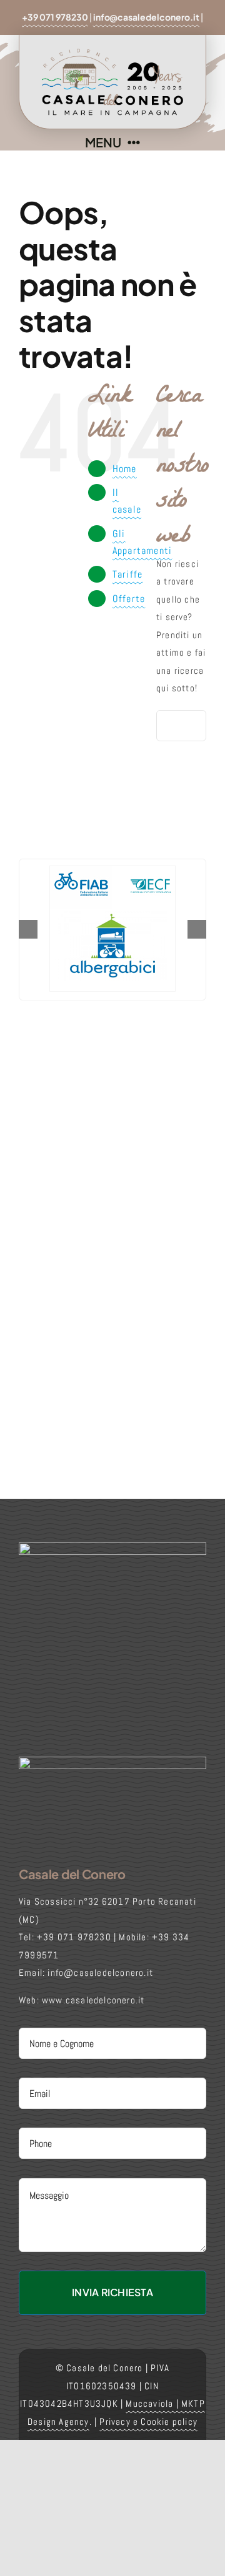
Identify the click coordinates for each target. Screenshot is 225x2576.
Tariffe (127, 574)
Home (125, 469)
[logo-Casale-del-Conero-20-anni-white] (112, 1761)
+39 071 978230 (55, 17)
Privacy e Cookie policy (148, 2421)
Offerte (129, 599)
